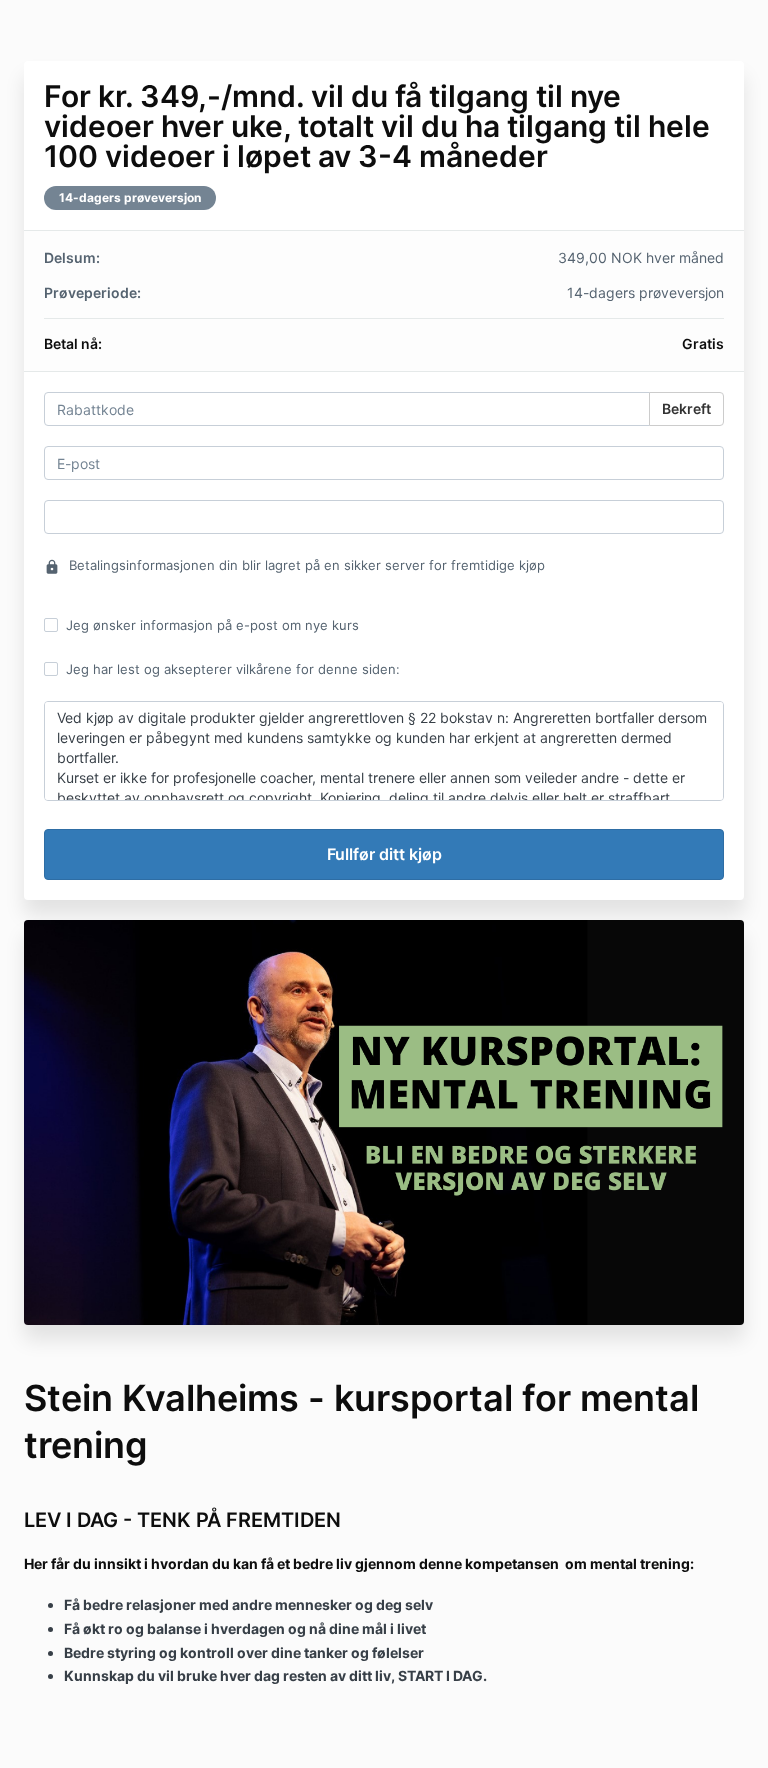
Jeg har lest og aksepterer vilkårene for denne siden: (233, 669)
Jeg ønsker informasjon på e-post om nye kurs (212, 625)
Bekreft (686, 408)
